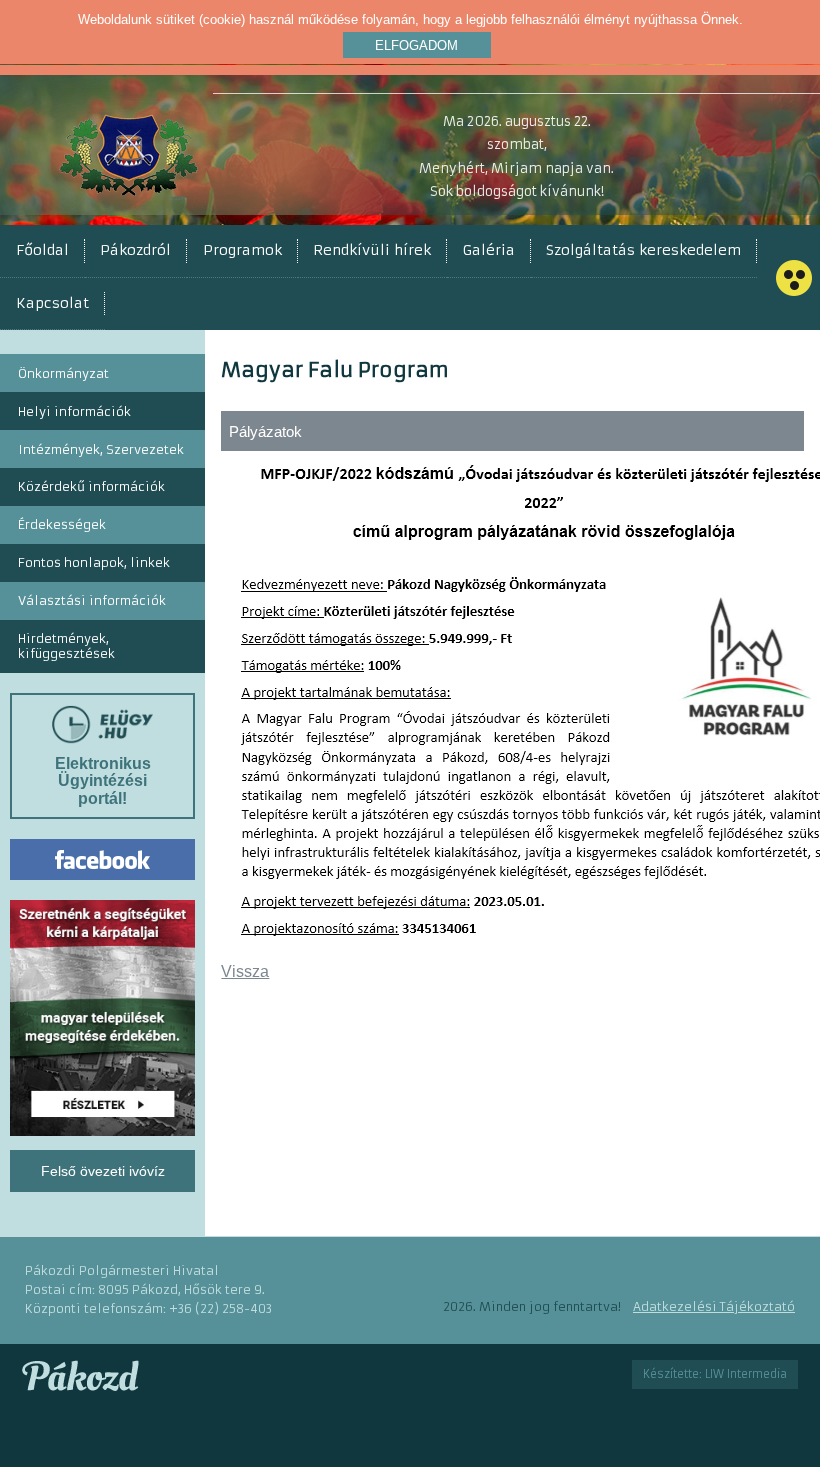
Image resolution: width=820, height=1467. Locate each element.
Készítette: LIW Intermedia (715, 1374)
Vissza (245, 971)
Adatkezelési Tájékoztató (714, 1306)
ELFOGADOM (416, 45)
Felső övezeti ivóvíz (103, 1171)
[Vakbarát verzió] (794, 278)
